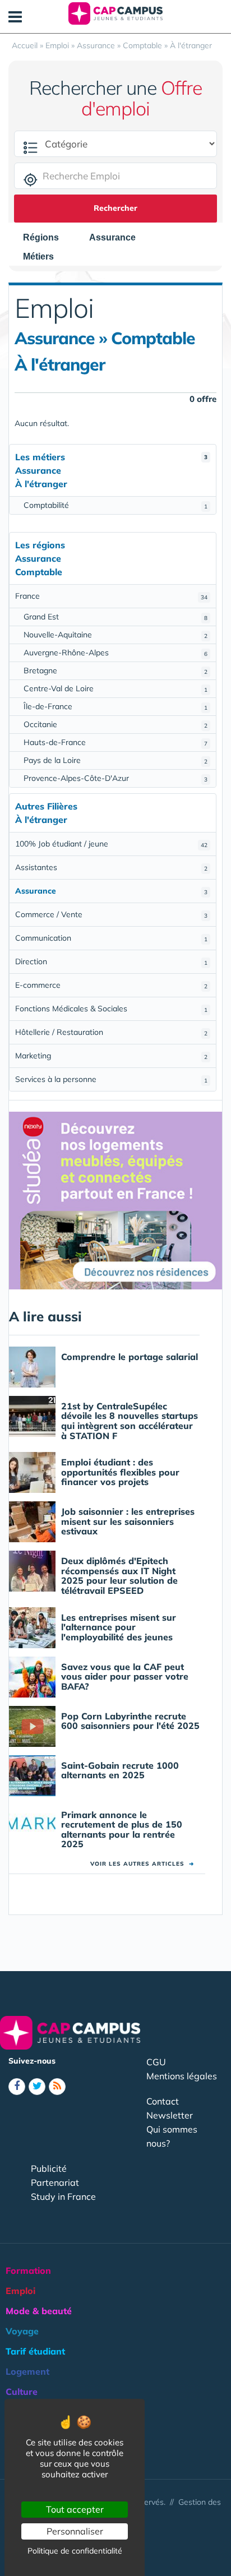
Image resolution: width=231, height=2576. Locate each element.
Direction (111, 961)
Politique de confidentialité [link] (75, 2551)
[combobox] (47, 238)
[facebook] (17, 2087)
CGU (156, 2062)
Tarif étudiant (35, 2351)
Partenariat (55, 2182)
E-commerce (111, 985)
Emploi (20, 2291)
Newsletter (170, 2115)
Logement (27, 2371)
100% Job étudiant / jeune (111, 844)
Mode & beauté (39, 2311)
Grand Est (115, 617)
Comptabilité (115, 505)
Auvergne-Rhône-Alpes (115, 653)
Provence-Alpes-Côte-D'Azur (115, 778)
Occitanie (115, 724)
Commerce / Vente (111, 914)
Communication (111, 938)
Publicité (49, 2168)
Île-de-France (115, 706)
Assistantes (111, 867)
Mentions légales (182, 2076)
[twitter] (37, 2087)
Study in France (63, 2196)
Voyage (22, 2331)
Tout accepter (75, 2509)
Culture (22, 2392)
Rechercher (115, 208)
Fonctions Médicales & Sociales (111, 1009)
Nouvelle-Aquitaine (115, 635)
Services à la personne (111, 1079)
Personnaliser (75, 2531)
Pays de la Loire (115, 760)
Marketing (111, 1056)
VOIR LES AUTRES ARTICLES (142, 1864)
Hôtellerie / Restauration (111, 1032)
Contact (163, 2101)
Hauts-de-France (115, 742)
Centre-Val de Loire (115, 688)
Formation (28, 2270)
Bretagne (115, 670)
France (111, 596)
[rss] (57, 2087)
